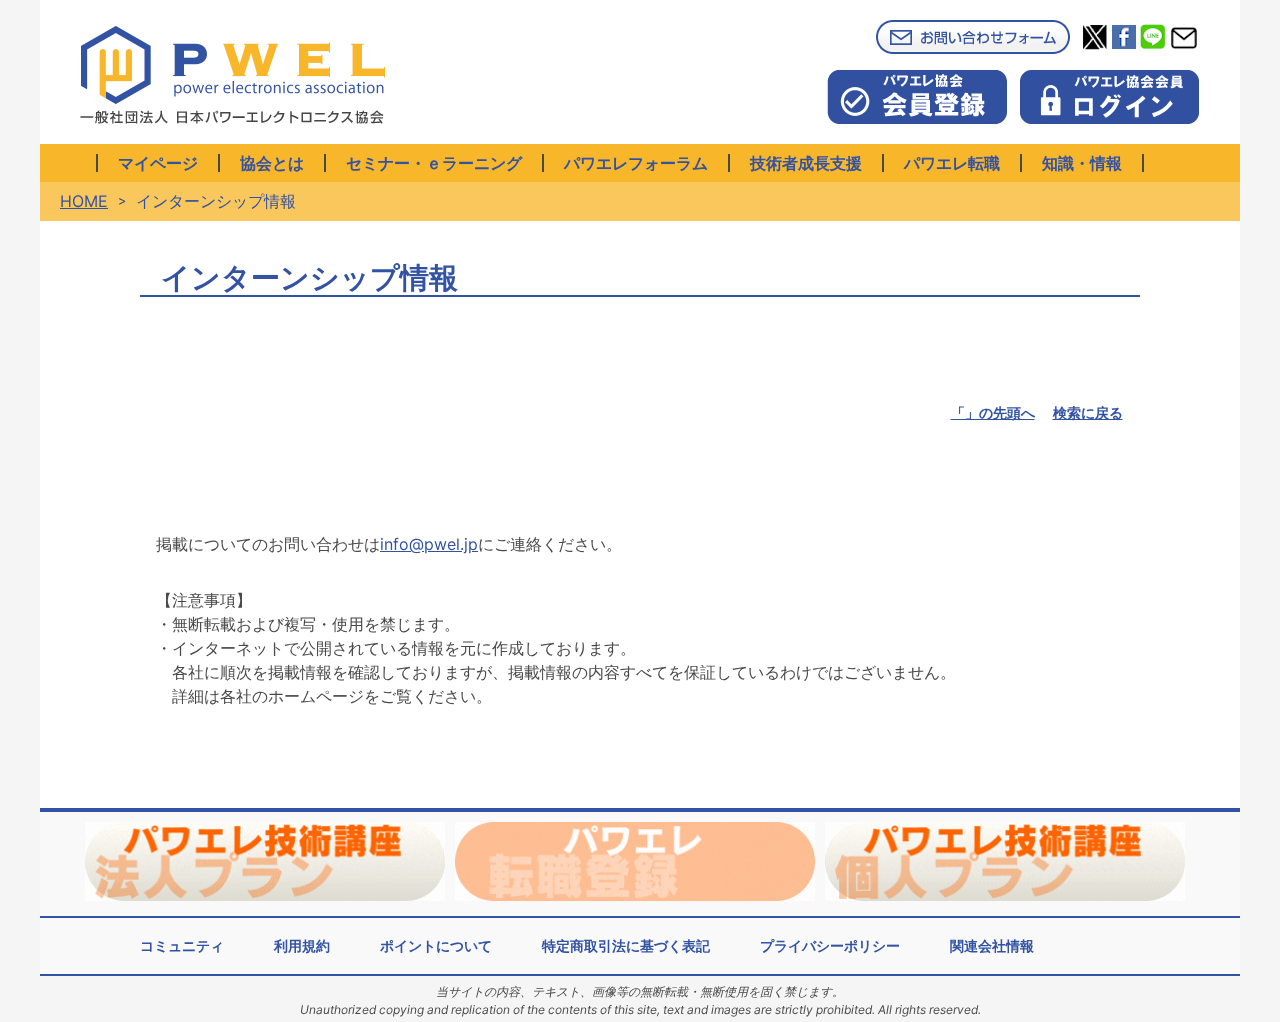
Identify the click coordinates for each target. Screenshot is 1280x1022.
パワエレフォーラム (636, 163)
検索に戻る (1088, 412)
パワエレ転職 (952, 163)
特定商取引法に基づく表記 (626, 945)
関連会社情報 (992, 945)
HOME (84, 201)
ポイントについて (436, 945)
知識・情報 (1082, 163)
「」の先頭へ (993, 412)
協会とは (272, 163)
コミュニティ (182, 945)
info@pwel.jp (429, 544)
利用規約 (302, 945)
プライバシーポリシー (830, 945)
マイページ (158, 163)
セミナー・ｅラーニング (434, 163)
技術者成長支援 (806, 163)
